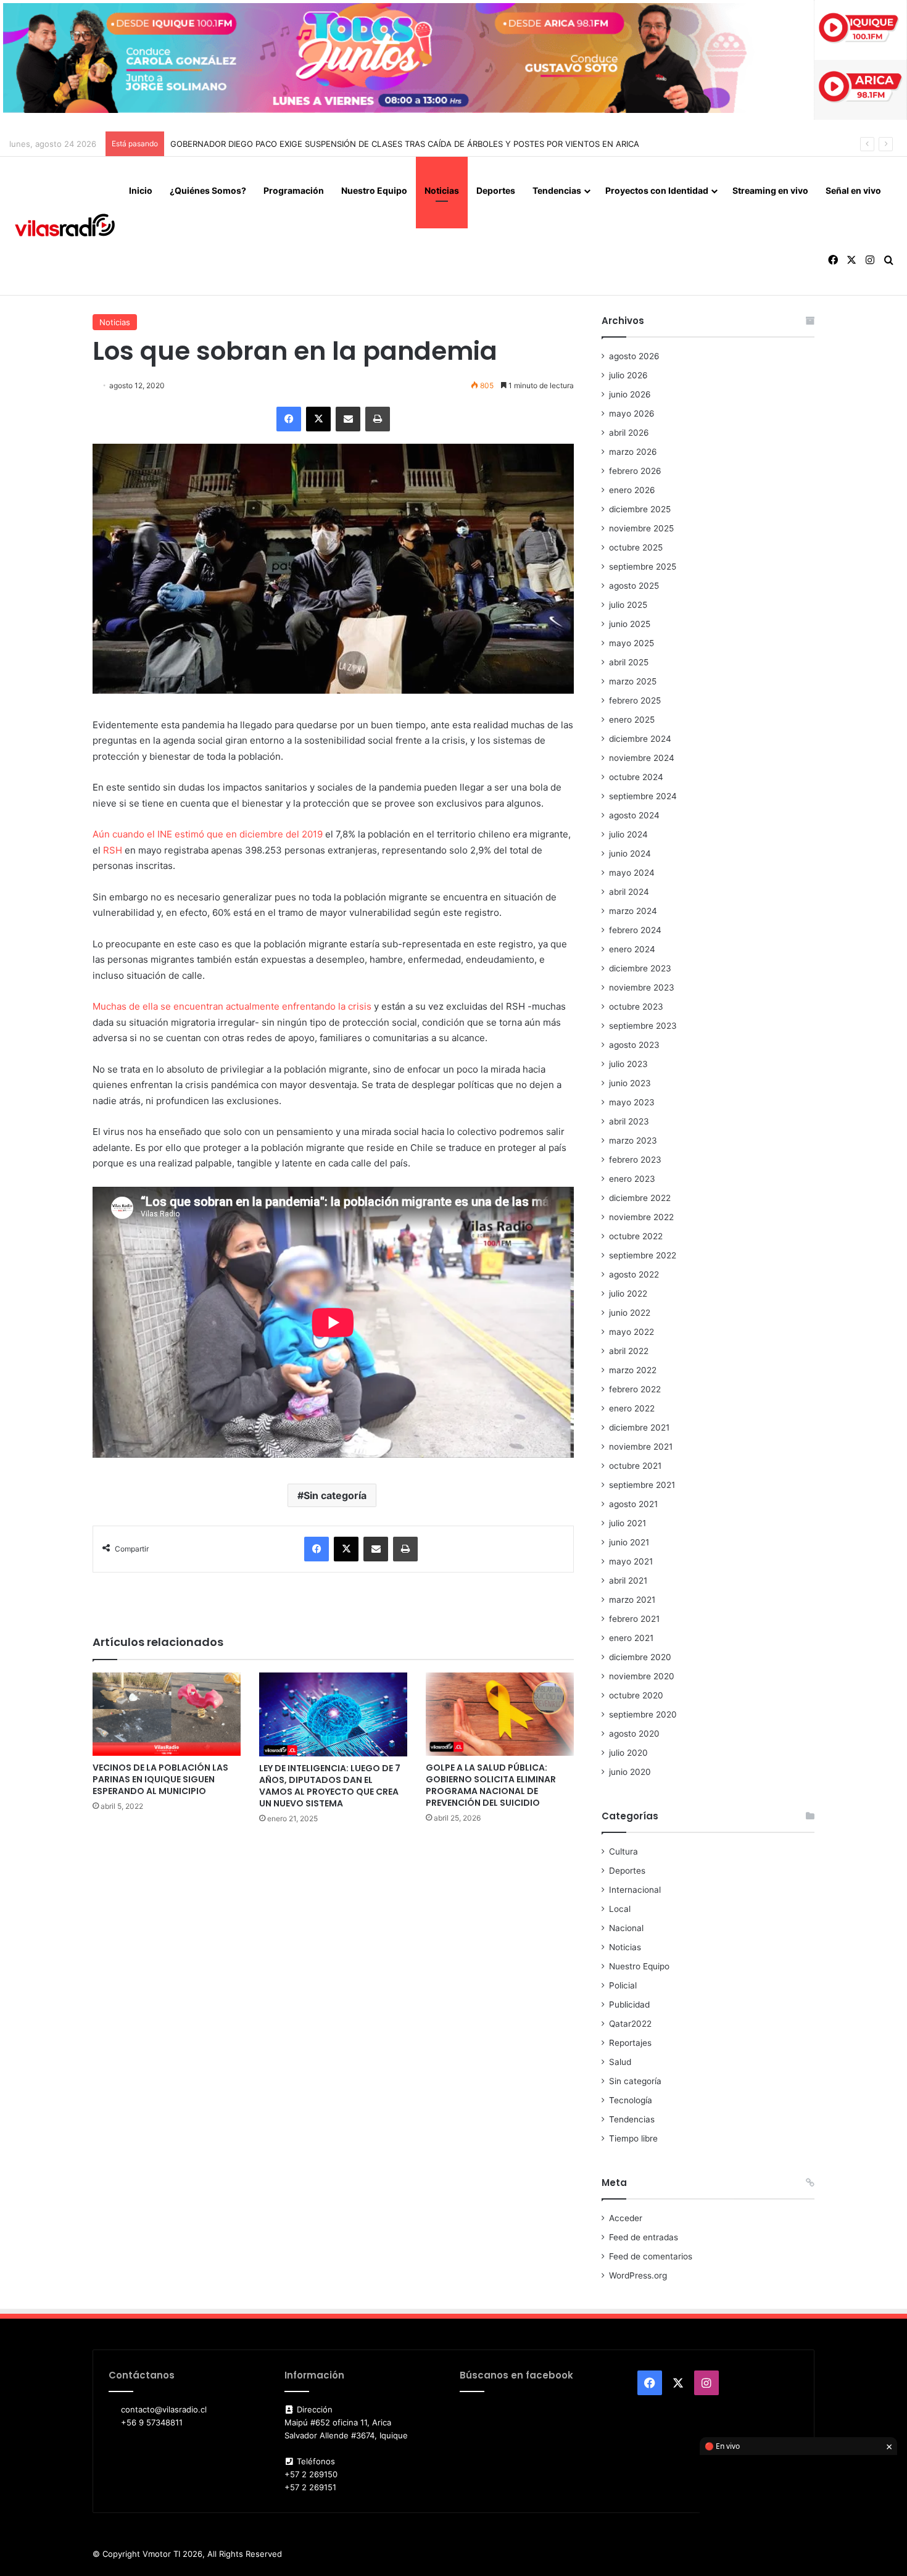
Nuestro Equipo (374, 190)
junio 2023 (630, 1083)
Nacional (626, 1928)
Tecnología (631, 2100)
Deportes (496, 190)
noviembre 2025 (641, 528)
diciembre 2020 (640, 1657)
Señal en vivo (853, 190)
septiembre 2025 (643, 567)
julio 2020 (628, 1753)
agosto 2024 (634, 815)
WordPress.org (638, 2275)
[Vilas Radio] (65, 226)
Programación (294, 190)
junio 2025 (630, 624)
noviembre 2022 (641, 1217)
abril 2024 (629, 892)
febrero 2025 (635, 700)
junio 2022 (630, 1313)
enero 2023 (632, 1179)
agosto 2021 (633, 1504)
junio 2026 (630, 394)
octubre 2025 (636, 547)
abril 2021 (628, 1581)
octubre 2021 (635, 1466)
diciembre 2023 (640, 968)
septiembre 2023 (643, 1026)
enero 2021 (631, 1638)
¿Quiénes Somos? (208, 190)
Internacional (635, 1890)
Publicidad (629, 2005)
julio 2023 (628, 1064)
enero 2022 (632, 1408)
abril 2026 (629, 433)
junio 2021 (629, 1542)
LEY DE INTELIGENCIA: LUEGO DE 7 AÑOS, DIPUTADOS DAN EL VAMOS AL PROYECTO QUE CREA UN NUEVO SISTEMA (330, 1786)
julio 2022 (628, 1294)
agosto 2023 (634, 1045)
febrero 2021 (634, 1619)
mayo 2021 (631, 1561)
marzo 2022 (633, 1370)
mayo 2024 (632, 873)
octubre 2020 (636, 1695)
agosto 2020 (634, 1734)
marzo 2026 (633, 452)
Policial (623, 1985)
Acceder (626, 2218)
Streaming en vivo (770, 190)
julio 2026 (628, 375)
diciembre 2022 (640, 1198)
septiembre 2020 (643, 1714)
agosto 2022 (634, 1274)
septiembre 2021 (642, 1485)
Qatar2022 (630, 2024)
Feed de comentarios (651, 2256)
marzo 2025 (633, 681)
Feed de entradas (644, 2237)
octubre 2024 (636, 777)
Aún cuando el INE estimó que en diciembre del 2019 (208, 834)
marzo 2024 (633, 911)
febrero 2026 (635, 471)
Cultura (623, 1851)
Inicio (141, 190)
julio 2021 (627, 1523)
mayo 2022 (632, 1332)
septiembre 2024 (643, 796)
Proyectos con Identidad (657, 190)
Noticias (442, 190)
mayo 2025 (632, 643)
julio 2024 (628, 834)
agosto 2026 (634, 356)
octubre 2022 (636, 1236)
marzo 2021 (632, 1600)
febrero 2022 (635, 1389)
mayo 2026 (632, 413)
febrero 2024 (635, 930)
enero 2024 (632, 949)
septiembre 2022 (643, 1255)
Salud (620, 2062)
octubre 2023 (636, 1007)
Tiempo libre (633, 2138)
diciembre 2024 (640, 739)
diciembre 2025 (640, 509)
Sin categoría (335, 1495)
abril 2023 (629, 1121)
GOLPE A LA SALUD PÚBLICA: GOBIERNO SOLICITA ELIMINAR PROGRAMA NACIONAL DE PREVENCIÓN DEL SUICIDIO (491, 1785)
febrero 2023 (635, 1160)
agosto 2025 (634, 586)
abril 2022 (629, 1351)
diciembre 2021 (639, 1427)
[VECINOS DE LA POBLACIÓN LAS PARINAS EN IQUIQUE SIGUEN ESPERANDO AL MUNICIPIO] (167, 1714)
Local (620, 1909)
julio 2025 (628, 605)
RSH (114, 850)
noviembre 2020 (642, 1676)
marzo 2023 (633, 1141)
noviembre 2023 (642, 987)
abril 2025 (629, 662)
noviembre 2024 (642, 758)
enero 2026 (632, 490)
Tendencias (557, 190)
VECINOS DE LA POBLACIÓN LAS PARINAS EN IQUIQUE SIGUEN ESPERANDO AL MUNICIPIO (160, 1779)
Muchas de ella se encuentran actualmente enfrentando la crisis (233, 1006)
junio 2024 (630, 854)
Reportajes (630, 2043)
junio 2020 (630, 1772)
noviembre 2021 (641, 1447)
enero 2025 (632, 720)
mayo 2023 (632, 1102)
